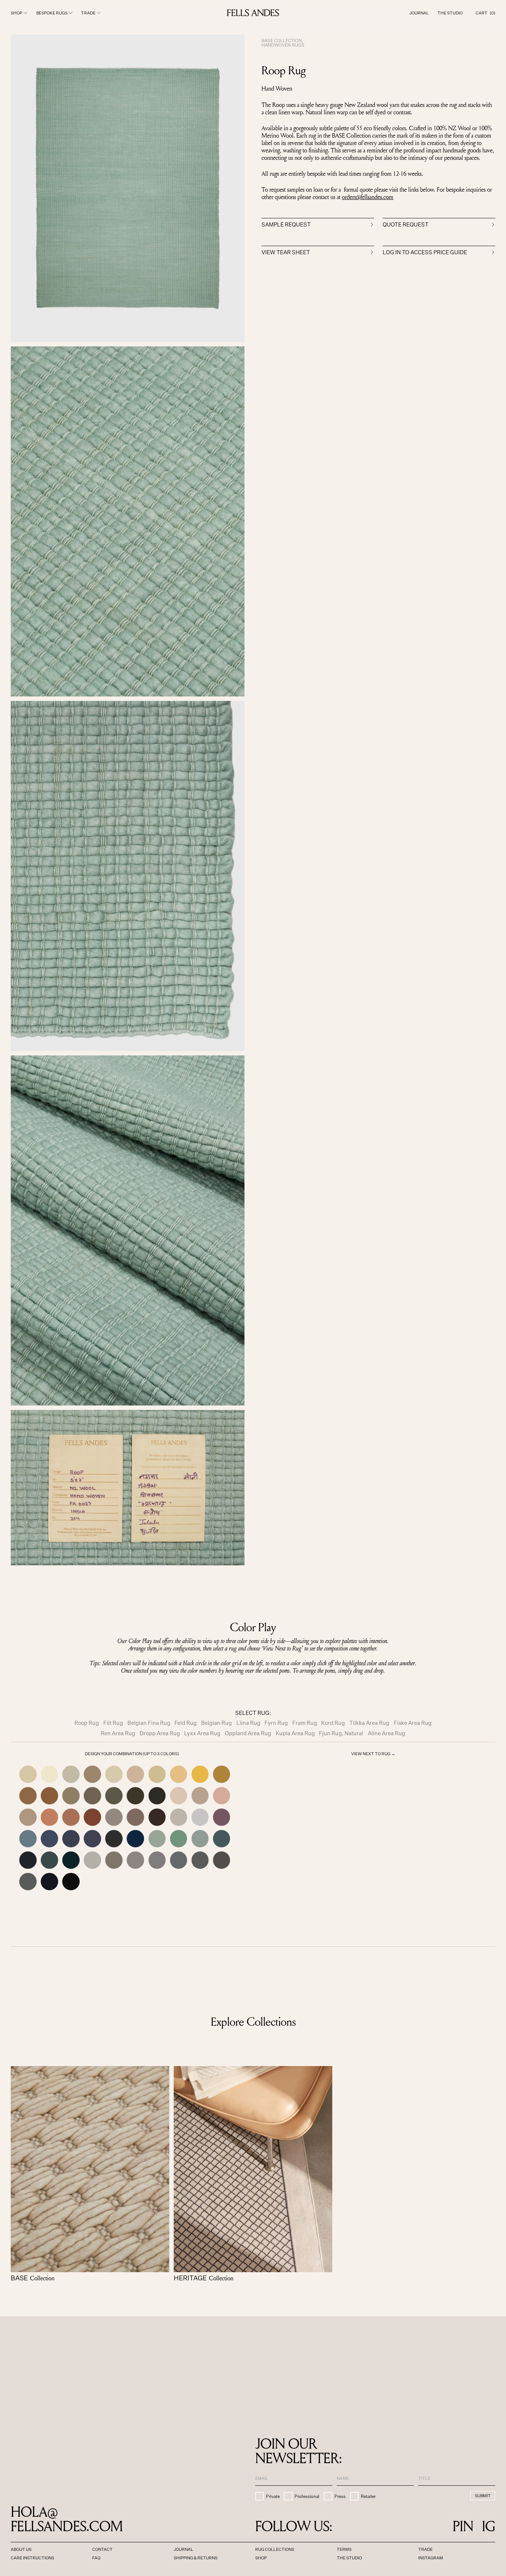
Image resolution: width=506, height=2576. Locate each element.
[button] (485, 13)
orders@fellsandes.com (368, 197)
